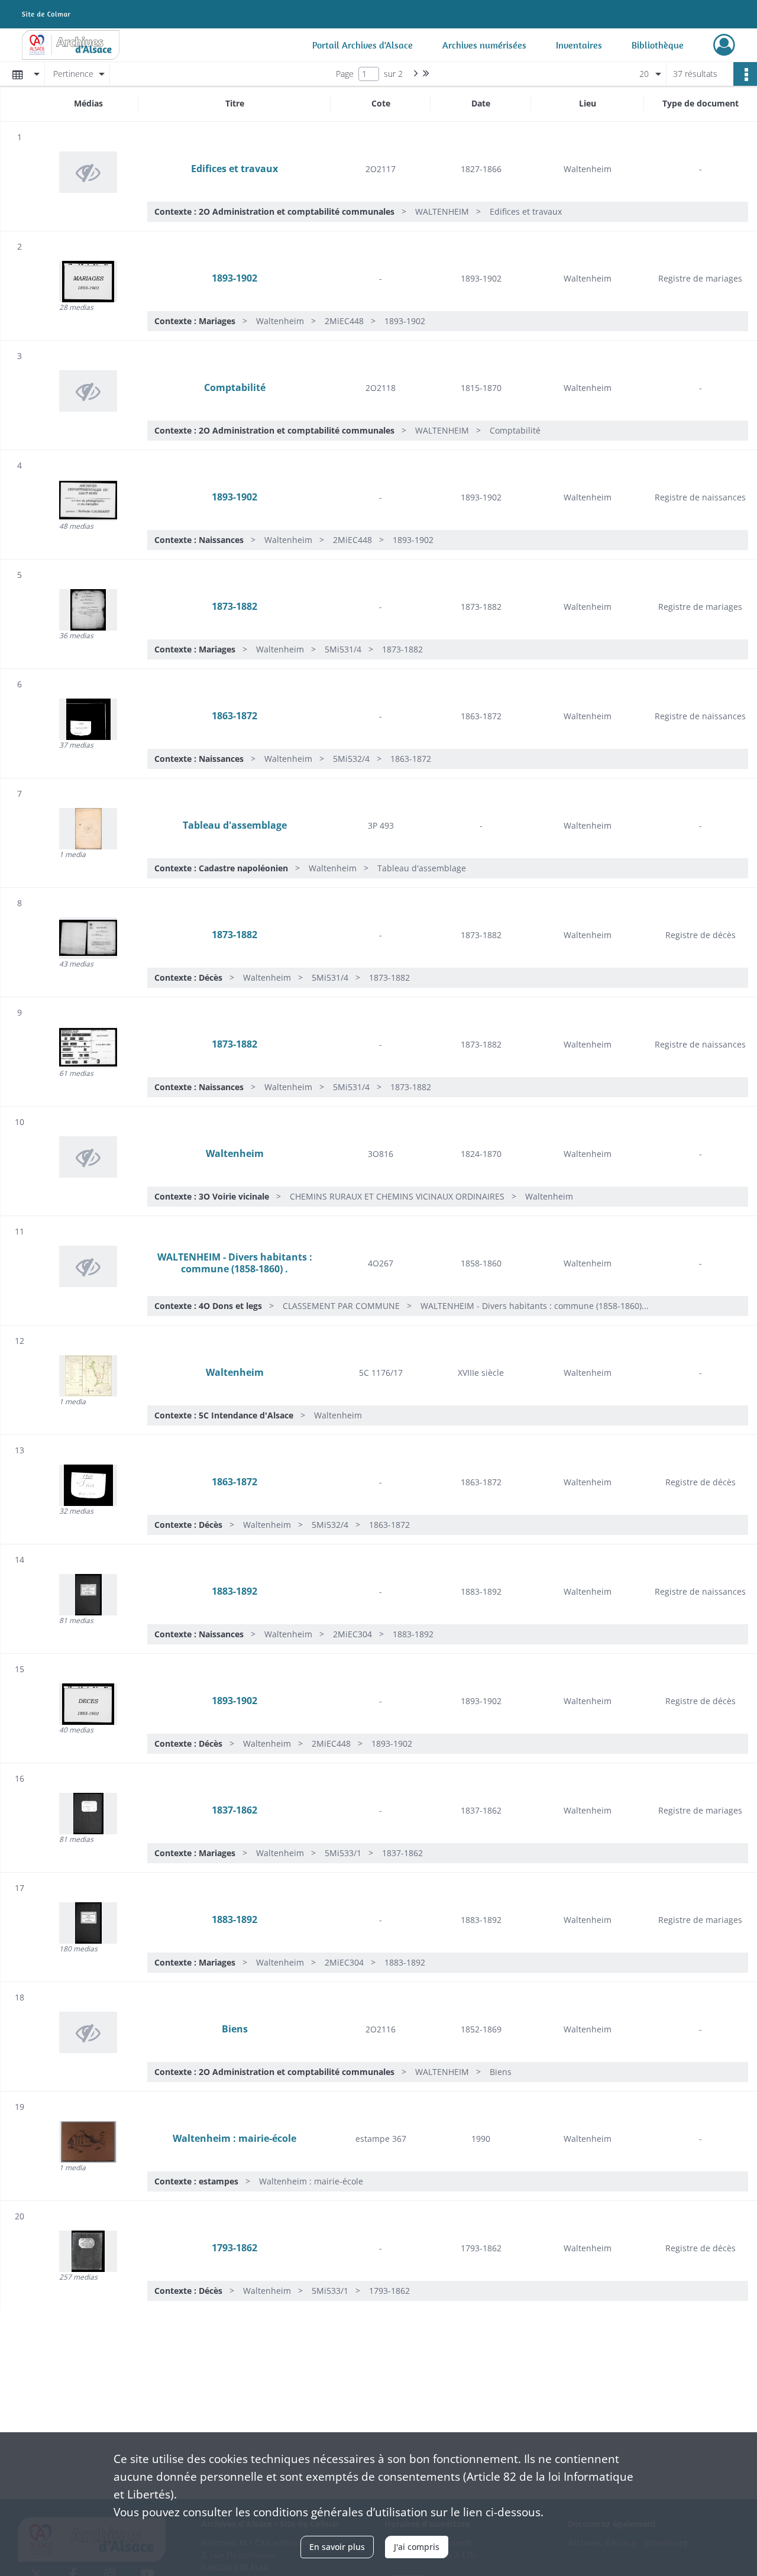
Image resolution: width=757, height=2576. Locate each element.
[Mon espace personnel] (724, 45)
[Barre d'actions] (745, 74)
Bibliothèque (658, 45)
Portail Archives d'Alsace (363, 45)
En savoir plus (337, 2547)
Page (345, 74)
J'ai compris (417, 2547)
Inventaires (579, 45)
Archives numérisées (484, 45)
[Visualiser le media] (88, 282)
